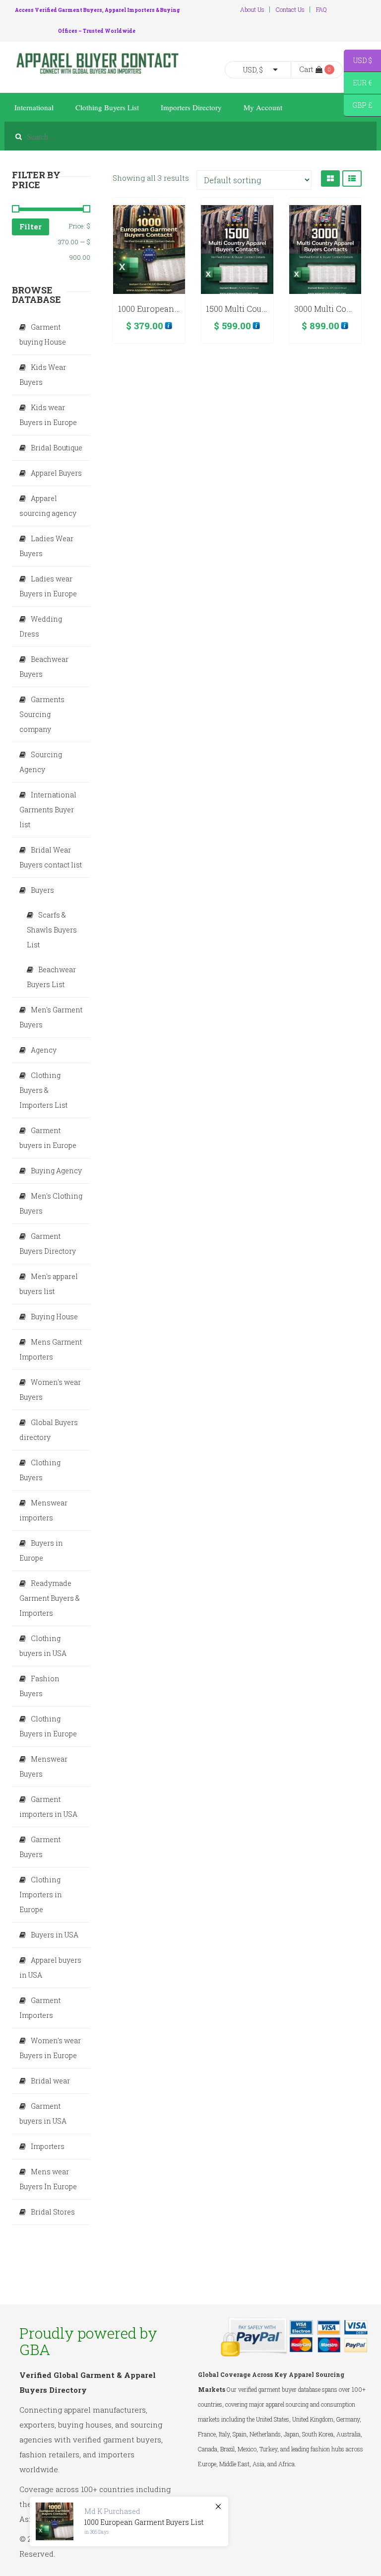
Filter (31, 226)
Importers (48, 2146)
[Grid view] (330, 179)
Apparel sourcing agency (48, 506)
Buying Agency (56, 1171)
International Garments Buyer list (48, 810)
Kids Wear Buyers (43, 375)
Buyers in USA (55, 1935)
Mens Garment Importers (51, 1349)
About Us (252, 9)
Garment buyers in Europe (48, 1138)
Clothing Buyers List (107, 107)
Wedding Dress (41, 626)
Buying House (54, 1317)
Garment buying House (43, 334)
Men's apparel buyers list (49, 1284)
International (34, 107)
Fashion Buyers (39, 1686)
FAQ (321, 9)
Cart (306, 69)
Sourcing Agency (41, 762)
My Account (263, 107)
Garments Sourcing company (42, 714)
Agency (44, 1050)
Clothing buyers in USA (43, 1646)
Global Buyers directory (49, 1430)
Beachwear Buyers (44, 667)
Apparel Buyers (56, 473)
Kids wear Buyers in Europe (48, 415)
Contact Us (290, 9)
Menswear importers (43, 1510)
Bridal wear (50, 2081)
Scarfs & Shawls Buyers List (52, 930)
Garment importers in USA (48, 1807)
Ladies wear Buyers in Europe (48, 586)
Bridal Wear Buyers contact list (51, 857)
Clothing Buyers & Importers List (43, 1090)
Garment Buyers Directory (48, 1244)
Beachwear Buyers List (51, 977)
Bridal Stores (53, 2212)
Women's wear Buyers (50, 1390)
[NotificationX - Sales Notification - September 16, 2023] (129, 2521)
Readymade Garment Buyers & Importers (50, 1598)
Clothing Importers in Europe (41, 1895)
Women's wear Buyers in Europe (50, 2048)
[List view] (352, 179)
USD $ (358, 62)
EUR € (358, 84)
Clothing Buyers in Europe (48, 1726)
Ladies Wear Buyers (46, 546)
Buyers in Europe (41, 1550)
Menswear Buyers (43, 1766)
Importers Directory (191, 107)
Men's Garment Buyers (51, 1017)
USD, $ (253, 70)
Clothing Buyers (40, 1470)
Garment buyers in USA (43, 2113)
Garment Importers (40, 2008)
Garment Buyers (40, 1847)
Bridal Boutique (57, 448)
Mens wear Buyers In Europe (48, 2179)
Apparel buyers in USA (50, 1968)
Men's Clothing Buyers (51, 1203)
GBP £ (358, 107)
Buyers (42, 890)
